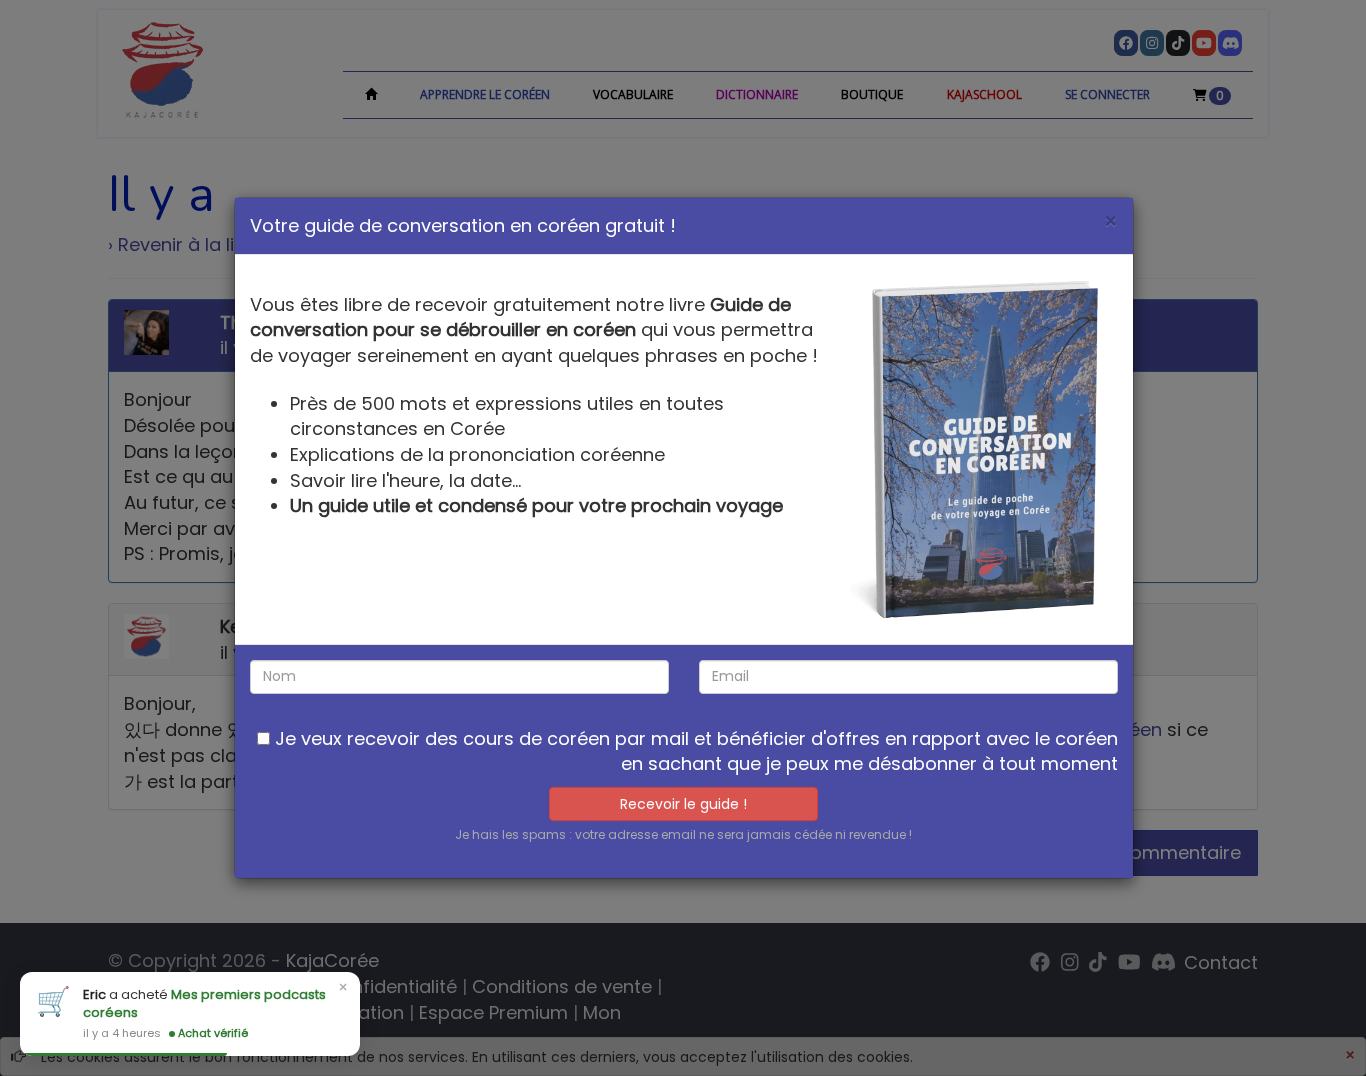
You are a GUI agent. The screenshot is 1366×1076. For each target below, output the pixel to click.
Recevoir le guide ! (683, 804)
